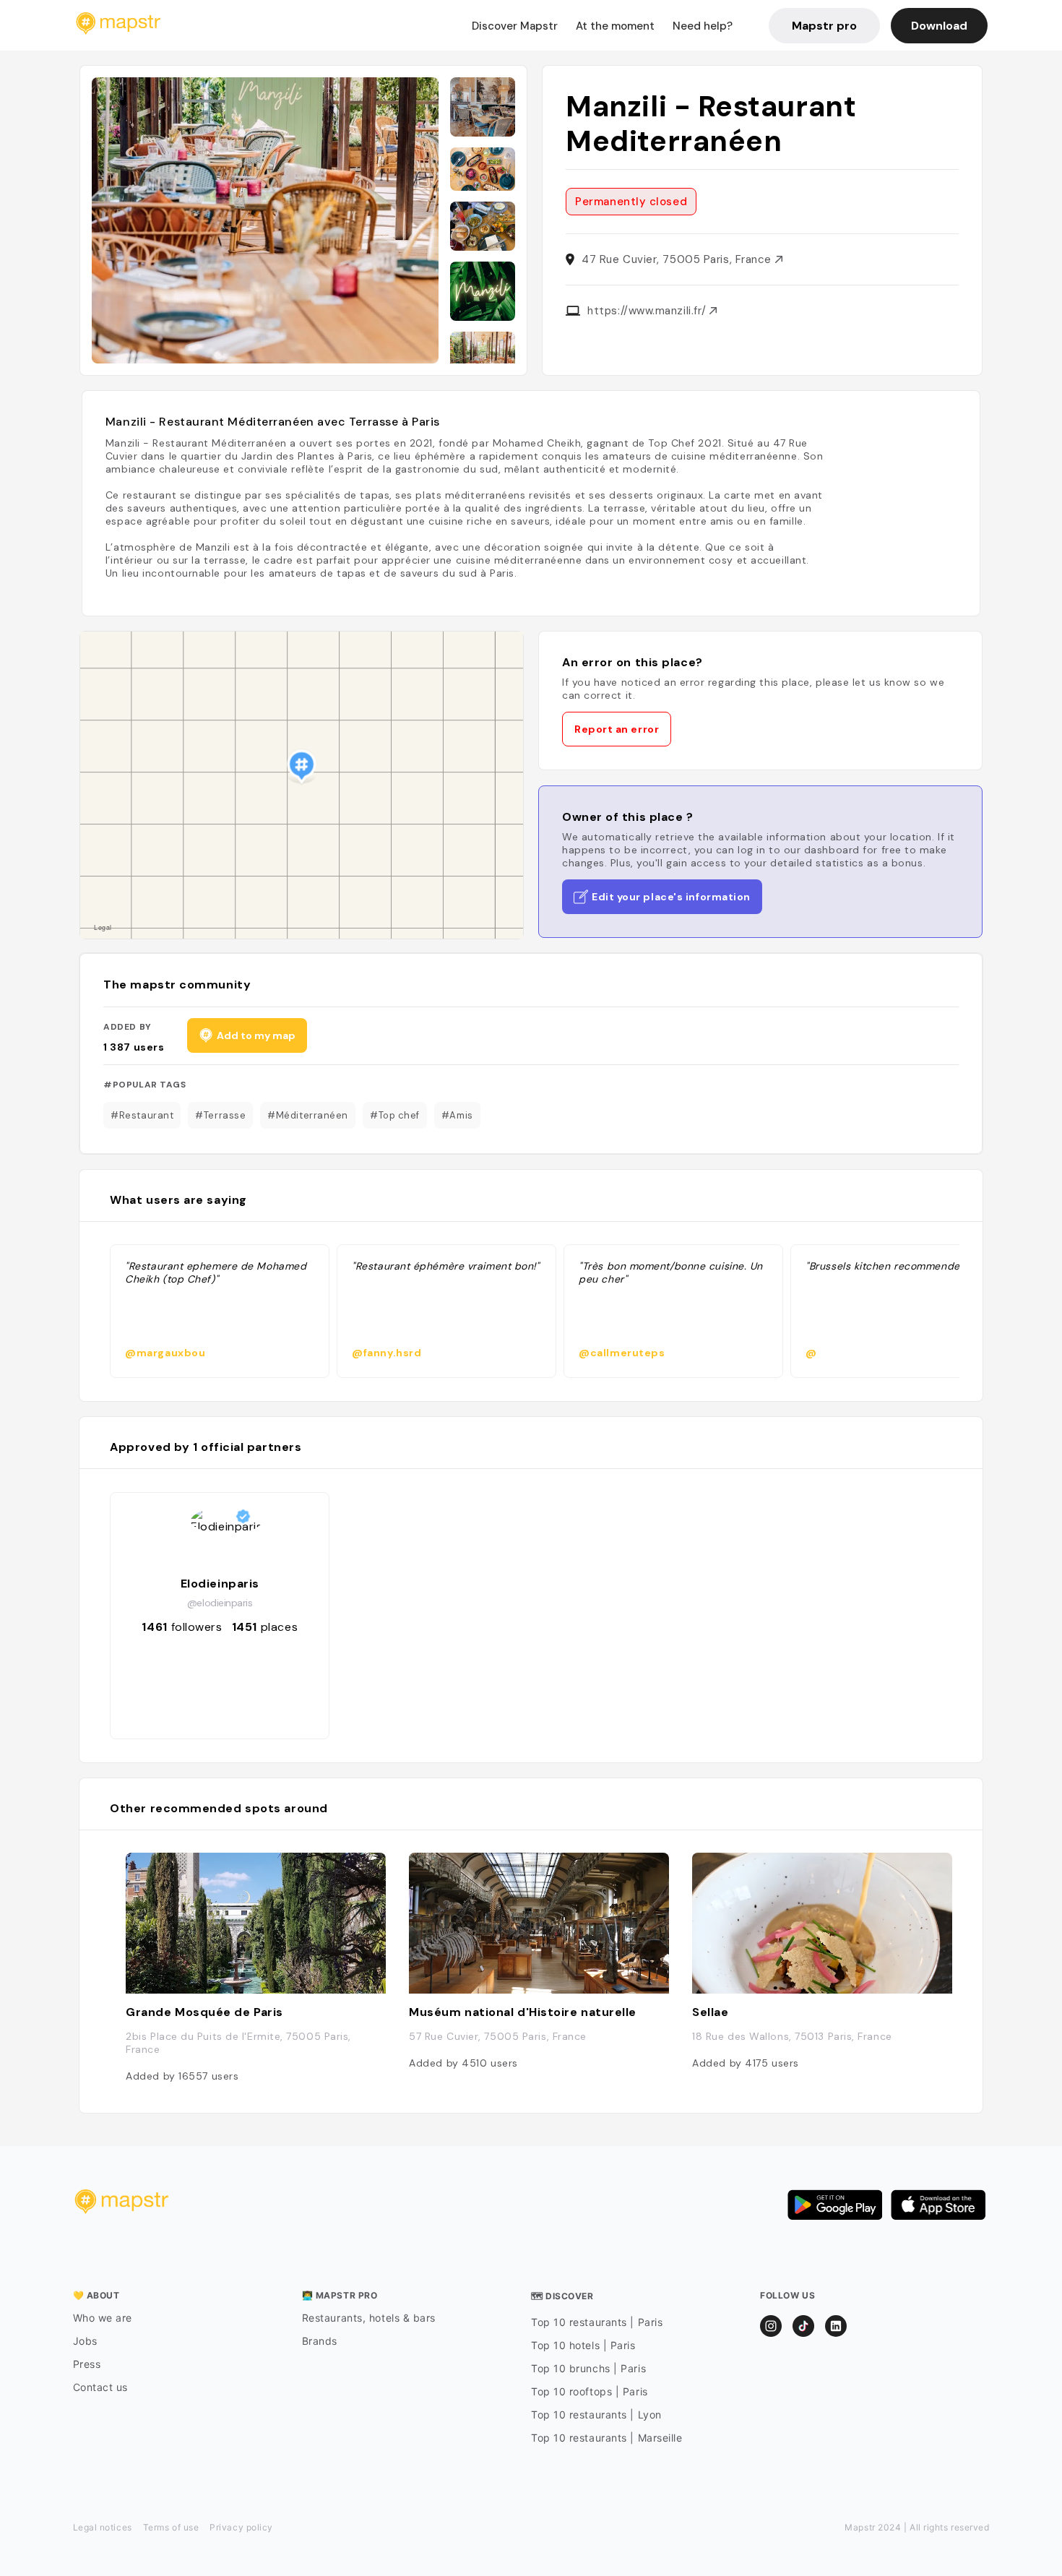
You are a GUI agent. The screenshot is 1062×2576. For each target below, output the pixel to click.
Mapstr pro (824, 26)
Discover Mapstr (515, 26)
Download (939, 26)
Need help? (703, 26)
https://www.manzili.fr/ (648, 311)
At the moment (615, 26)
